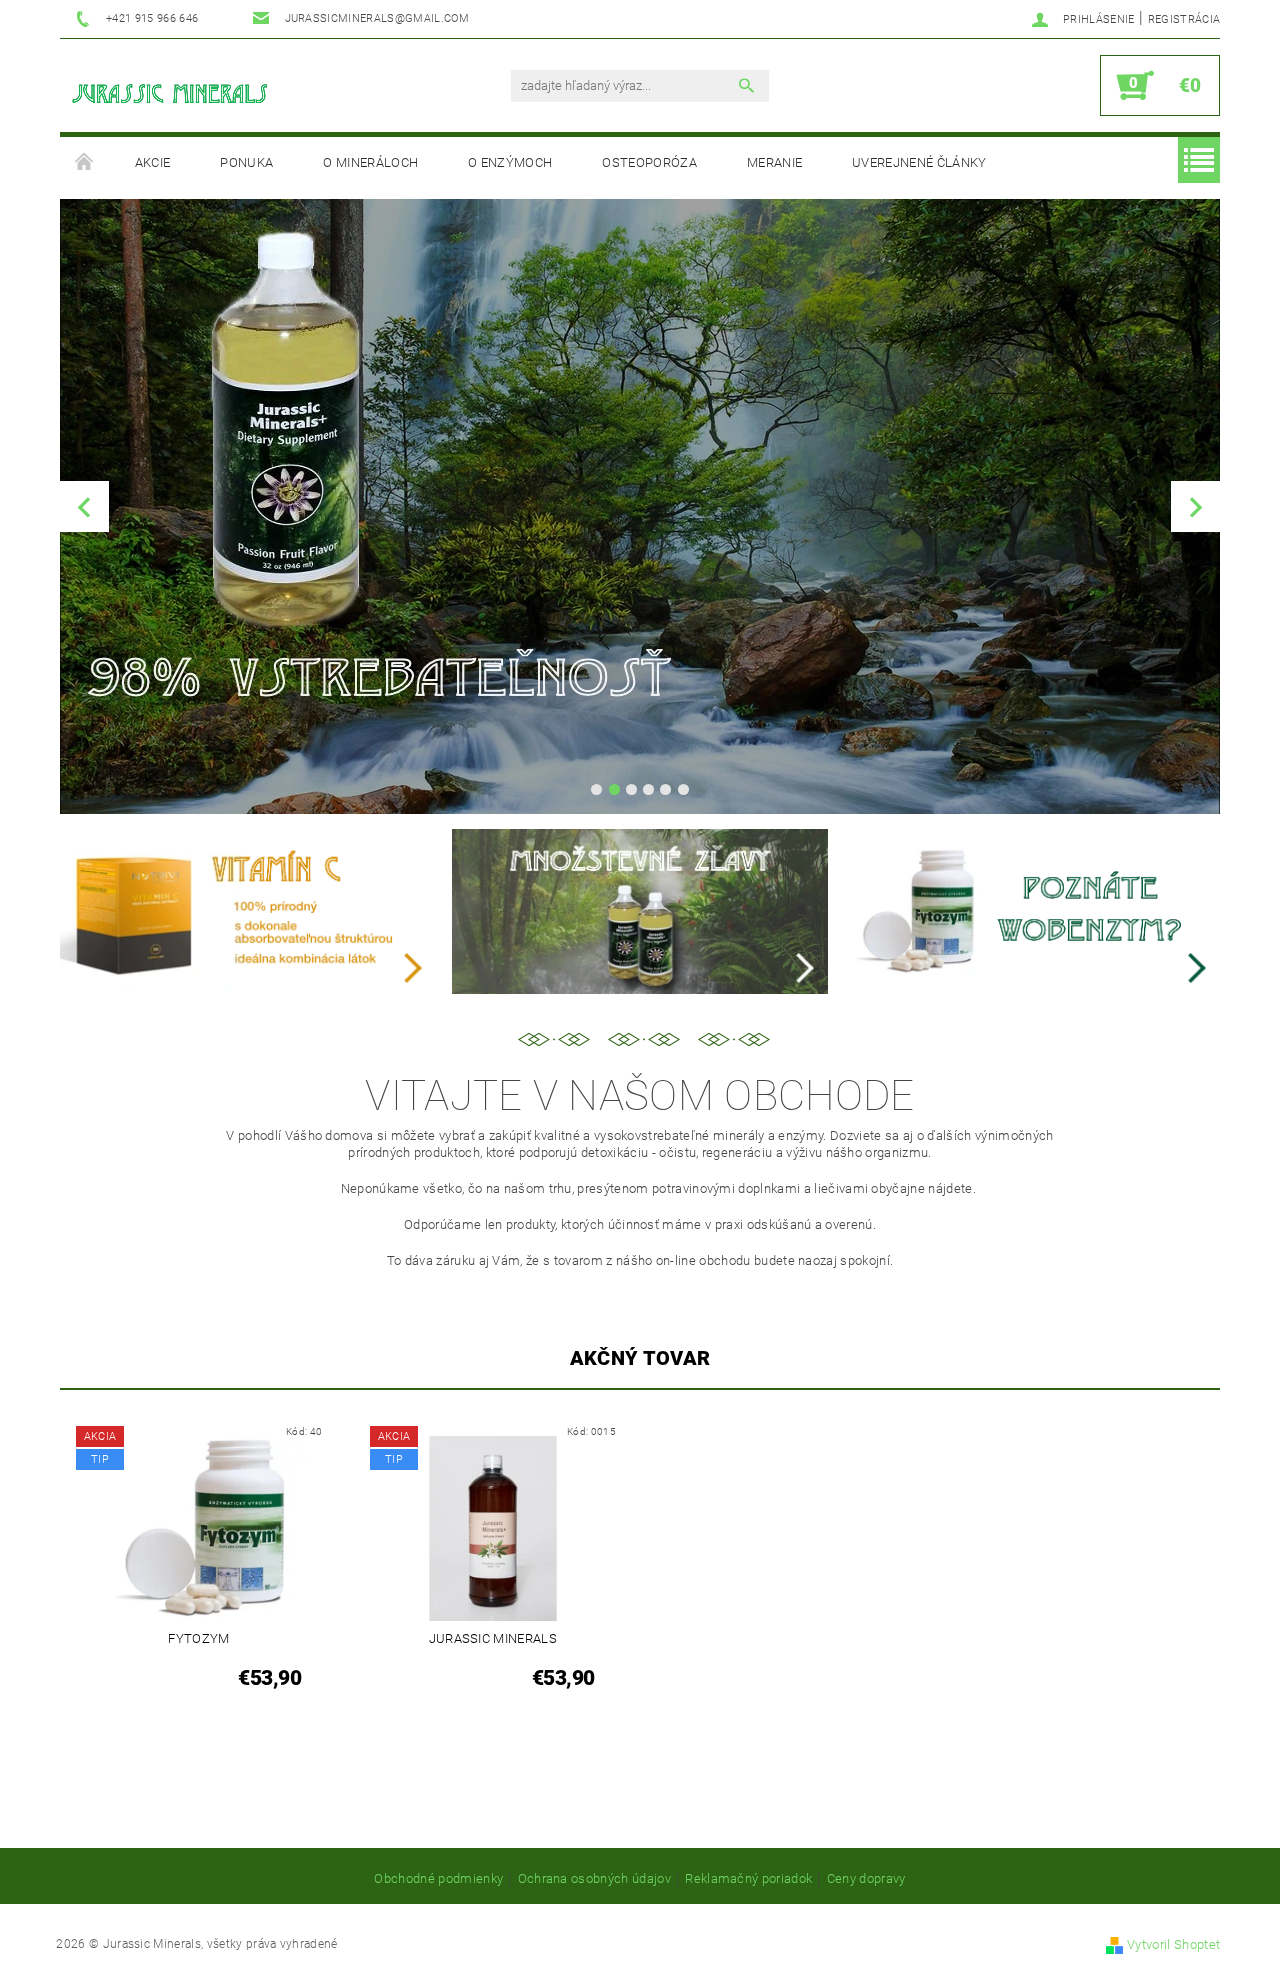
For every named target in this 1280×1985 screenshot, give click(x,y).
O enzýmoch (510, 162)
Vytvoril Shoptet (1173, 1944)
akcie (153, 162)
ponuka (246, 162)
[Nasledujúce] (1195, 506)
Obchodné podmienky (438, 1879)
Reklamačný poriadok (748, 1879)
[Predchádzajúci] (84, 506)
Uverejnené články (919, 162)
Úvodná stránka (85, 163)
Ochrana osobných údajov (594, 1879)
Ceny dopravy (866, 1879)
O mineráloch (370, 162)
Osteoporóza (649, 162)
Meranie (774, 162)
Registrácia (1184, 19)
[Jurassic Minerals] (170, 96)
